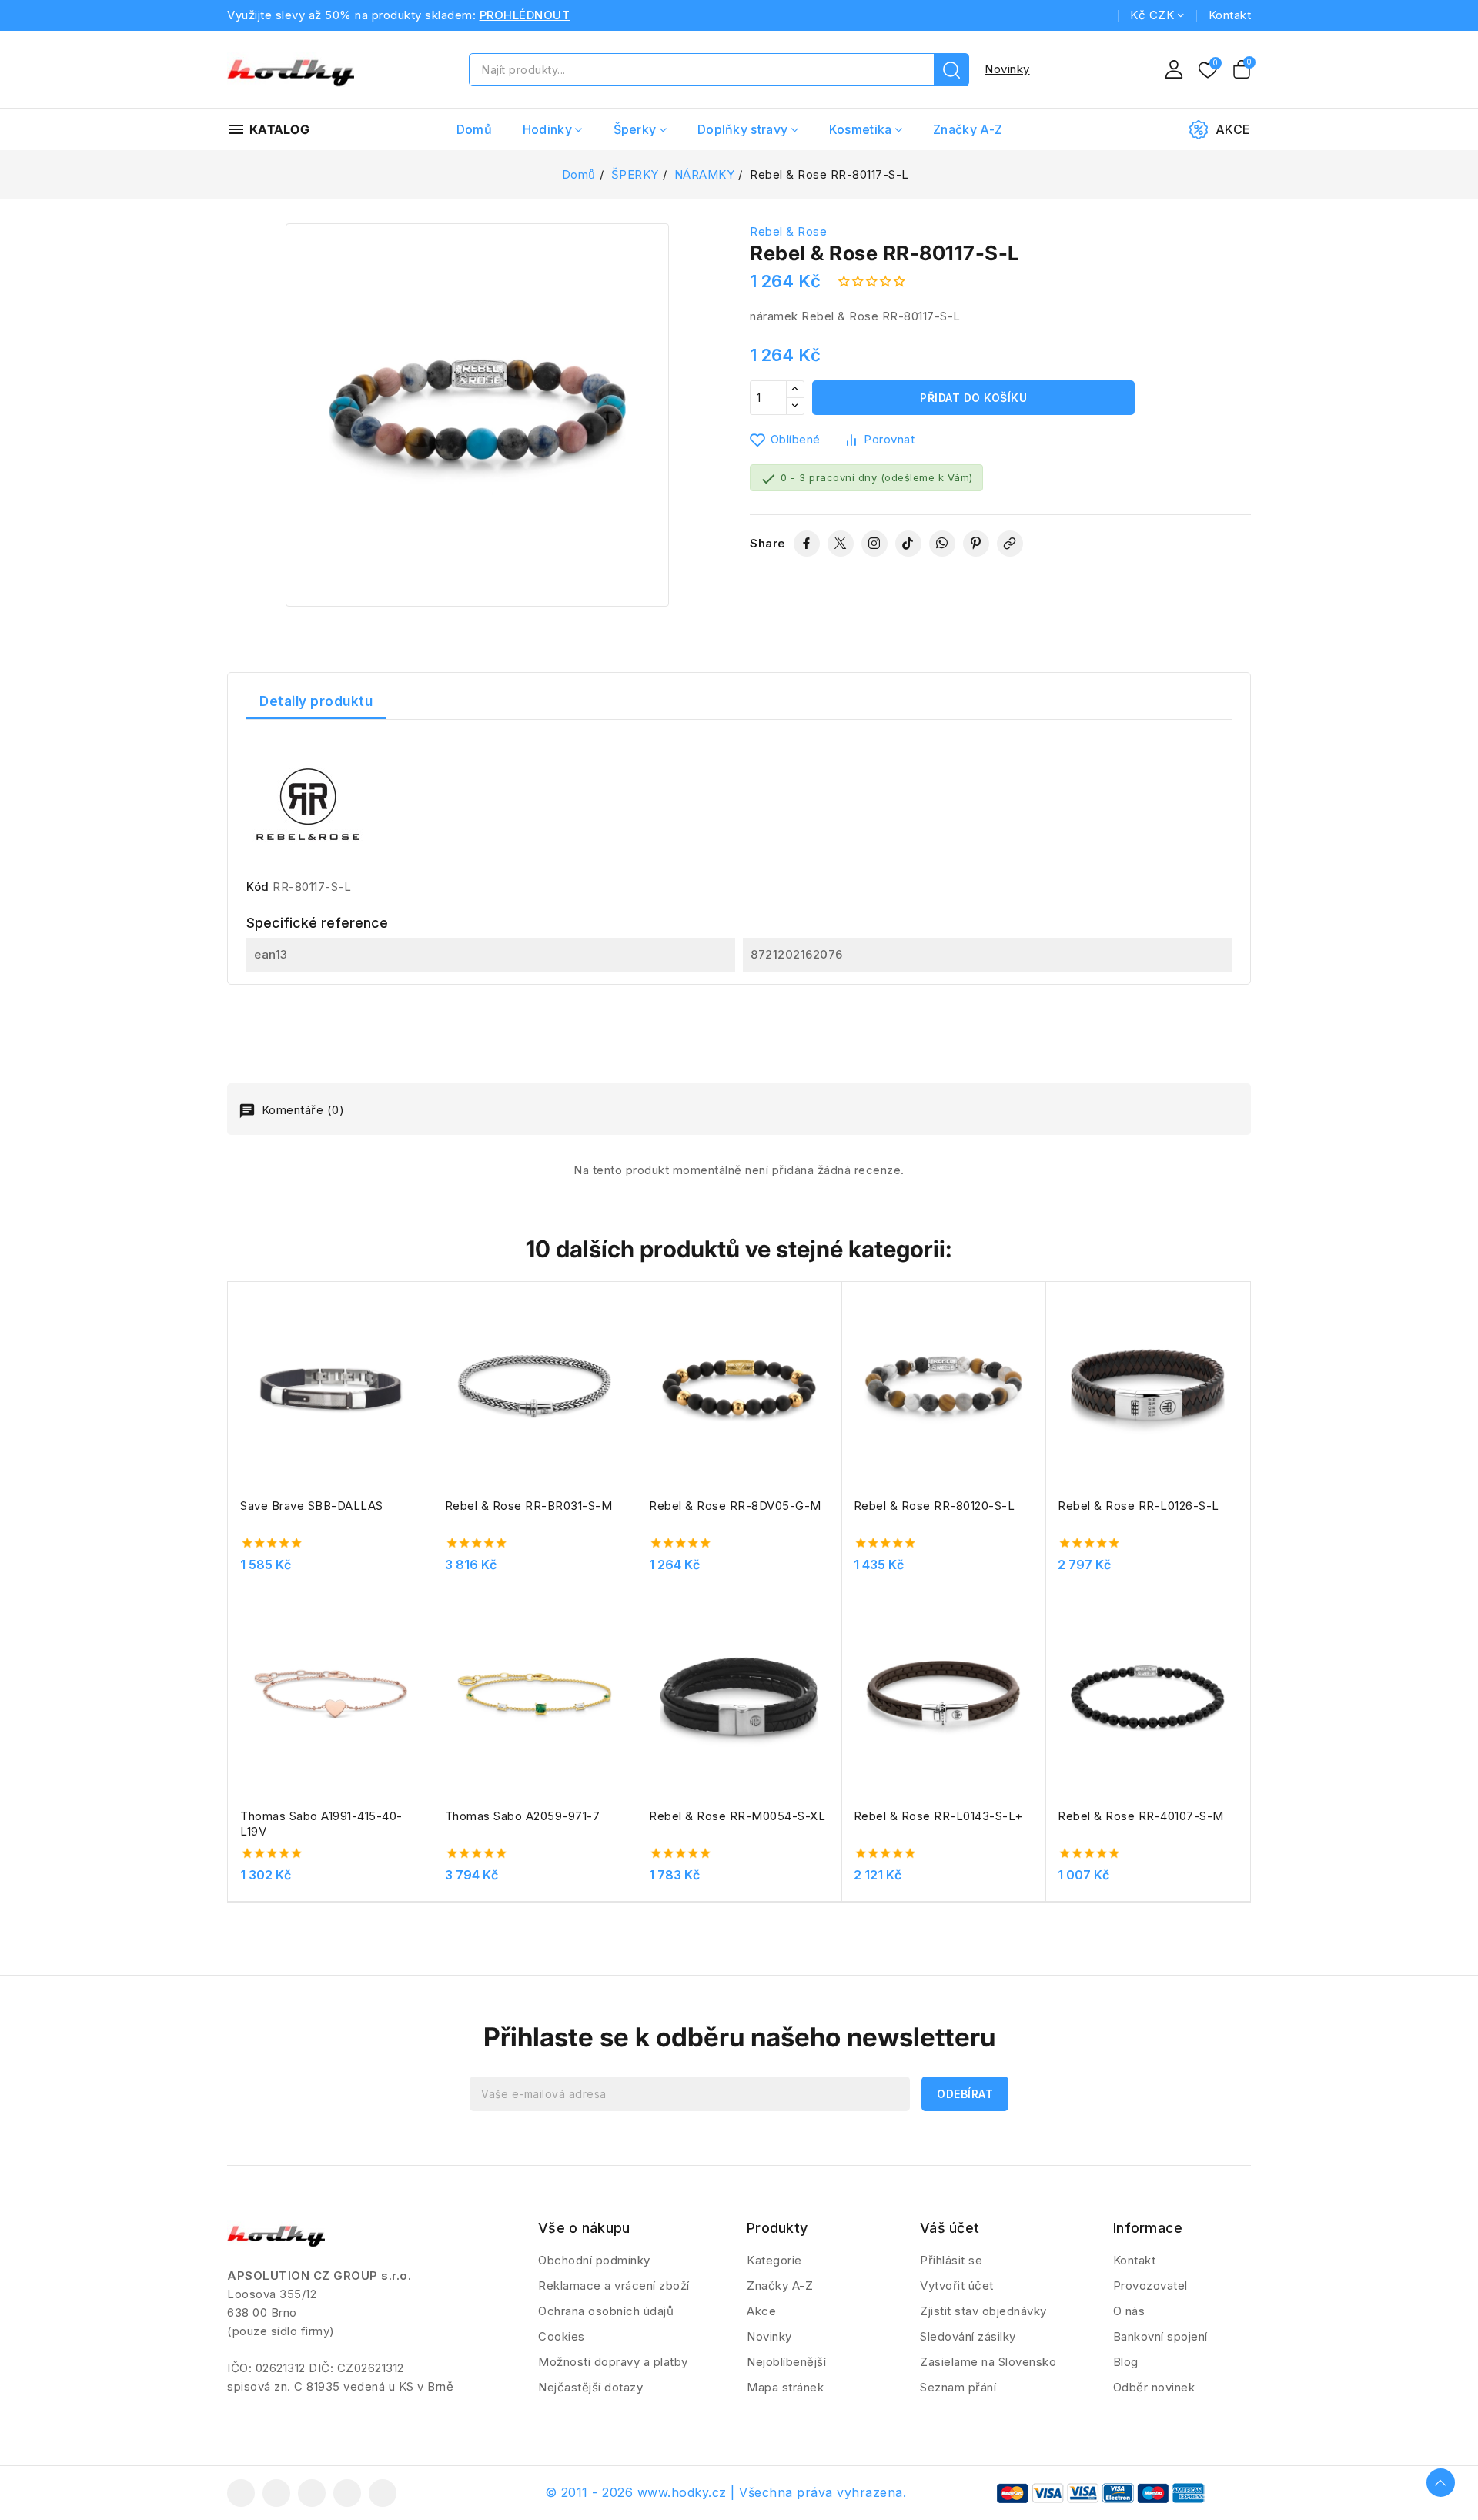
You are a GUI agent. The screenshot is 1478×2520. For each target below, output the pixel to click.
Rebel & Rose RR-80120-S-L (935, 1506)
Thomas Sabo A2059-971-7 (523, 1816)
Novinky (1007, 69)
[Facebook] (807, 544)
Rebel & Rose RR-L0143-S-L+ (938, 1816)
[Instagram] (874, 544)
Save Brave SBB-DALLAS (312, 1506)
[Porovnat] (427, 1331)
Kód (258, 887)
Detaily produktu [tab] (316, 701)
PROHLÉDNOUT (525, 15)
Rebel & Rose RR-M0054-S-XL (737, 1816)
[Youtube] (312, 2493)
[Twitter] (841, 544)
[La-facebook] (241, 2493)
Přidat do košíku (973, 398)
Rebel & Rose (788, 231)
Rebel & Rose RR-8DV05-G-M (735, 1506)
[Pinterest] (976, 544)
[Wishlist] (1208, 71)
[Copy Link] (1010, 544)
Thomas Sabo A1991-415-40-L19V (321, 1824)
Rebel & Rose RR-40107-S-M (1141, 1816)
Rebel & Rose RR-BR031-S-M (529, 1506)
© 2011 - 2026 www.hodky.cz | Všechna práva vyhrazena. (726, 2492)
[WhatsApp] (942, 544)
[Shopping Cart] (1242, 69)
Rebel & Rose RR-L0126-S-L (1139, 1506)
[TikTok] (908, 544)
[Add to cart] (427, 1391)
